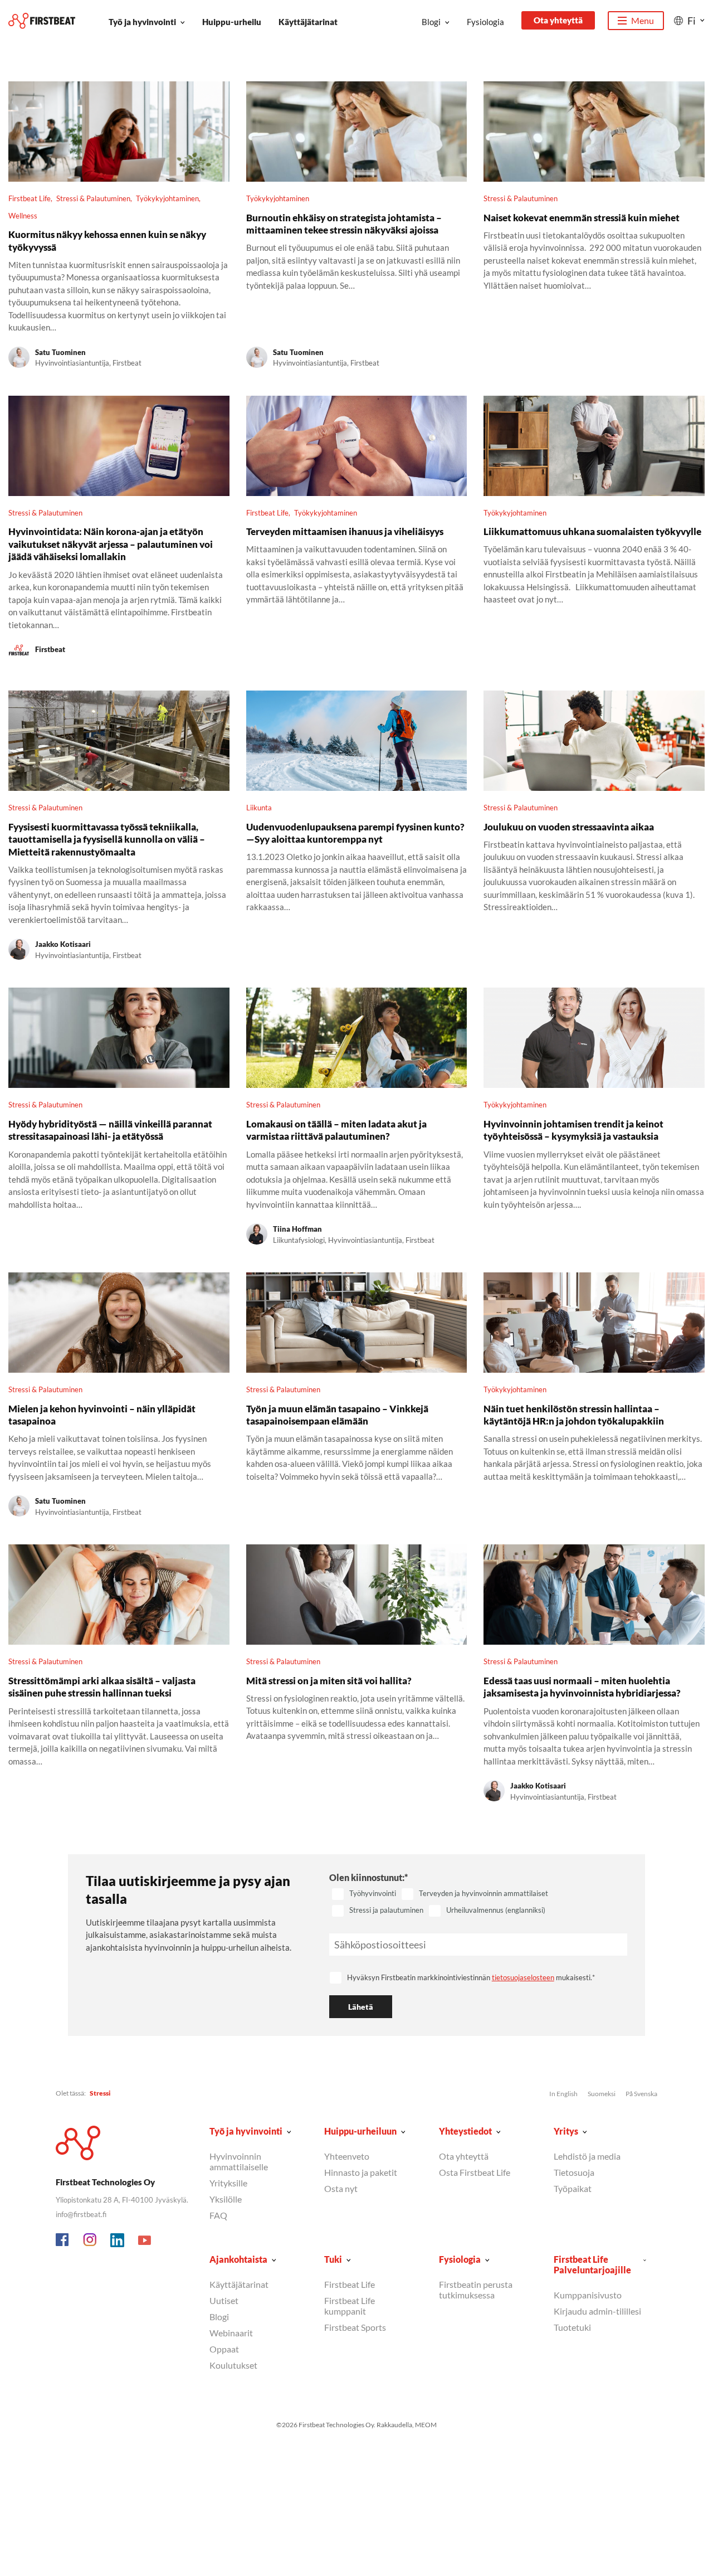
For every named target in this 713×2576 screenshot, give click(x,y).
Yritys (566, 2131)
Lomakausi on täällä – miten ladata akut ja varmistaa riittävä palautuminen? (336, 1130)
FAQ (218, 2215)
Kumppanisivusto (588, 2295)
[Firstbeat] (42, 21)
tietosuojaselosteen (523, 1977)
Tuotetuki (572, 2327)
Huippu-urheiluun (360, 2131)
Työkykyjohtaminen (167, 198)
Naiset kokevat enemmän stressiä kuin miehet (582, 218)
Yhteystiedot (465, 2131)
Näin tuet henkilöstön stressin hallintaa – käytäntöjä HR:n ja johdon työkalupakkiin (574, 1415)
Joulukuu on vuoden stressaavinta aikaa (569, 827)
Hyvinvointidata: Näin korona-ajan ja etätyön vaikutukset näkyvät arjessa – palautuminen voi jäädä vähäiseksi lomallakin (111, 544)
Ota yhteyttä (558, 20)
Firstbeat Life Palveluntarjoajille (592, 2264)
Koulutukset (233, 2365)
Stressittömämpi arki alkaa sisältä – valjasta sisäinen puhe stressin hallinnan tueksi (102, 1687)
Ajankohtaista (238, 2259)
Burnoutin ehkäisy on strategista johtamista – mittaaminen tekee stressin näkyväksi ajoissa (344, 224)
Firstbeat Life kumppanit (350, 2306)
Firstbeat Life (30, 198)
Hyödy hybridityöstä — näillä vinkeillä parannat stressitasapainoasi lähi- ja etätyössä (110, 1130)
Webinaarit (231, 2333)
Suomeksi (602, 2094)
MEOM (426, 2425)
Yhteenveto (347, 2156)
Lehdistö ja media (587, 2156)
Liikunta (259, 808)
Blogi (431, 22)
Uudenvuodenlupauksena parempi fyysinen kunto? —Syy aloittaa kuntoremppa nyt (355, 833)
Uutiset (224, 2300)
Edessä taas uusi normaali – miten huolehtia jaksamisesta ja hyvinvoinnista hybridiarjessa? (582, 1687)
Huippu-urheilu (232, 22)
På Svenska (641, 2094)
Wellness (23, 216)
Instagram (90, 2240)
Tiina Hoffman (297, 1229)
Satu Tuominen (60, 352)
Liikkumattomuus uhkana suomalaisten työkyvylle (592, 531)
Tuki (333, 2259)
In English (563, 2094)
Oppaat (224, 2349)
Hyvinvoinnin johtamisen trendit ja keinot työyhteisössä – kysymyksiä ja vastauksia (573, 1130)
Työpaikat (573, 2188)
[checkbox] (478, 1903)
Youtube (145, 2240)
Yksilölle (226, 2199)
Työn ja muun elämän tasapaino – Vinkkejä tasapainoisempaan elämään (337, 1415)
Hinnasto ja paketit (361, 2172)
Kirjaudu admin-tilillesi (597, 2311)
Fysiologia (485, 22)
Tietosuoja (574, 2172)
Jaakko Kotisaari (63, 944)
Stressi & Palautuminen (93, 198)
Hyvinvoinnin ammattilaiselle (239, 2161)
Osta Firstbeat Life (475, 2172)
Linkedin (118, 2240)
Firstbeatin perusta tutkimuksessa (476, 2290)
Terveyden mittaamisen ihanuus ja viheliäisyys (345, 531)
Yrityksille (228, 2183)
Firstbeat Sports (355, 2327)
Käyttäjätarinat (308, 22)
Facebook (63, 2240)
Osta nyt (341, 2188)
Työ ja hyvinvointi (142, 22)
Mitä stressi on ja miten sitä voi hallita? (329, 1681)
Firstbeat (50, 649)
